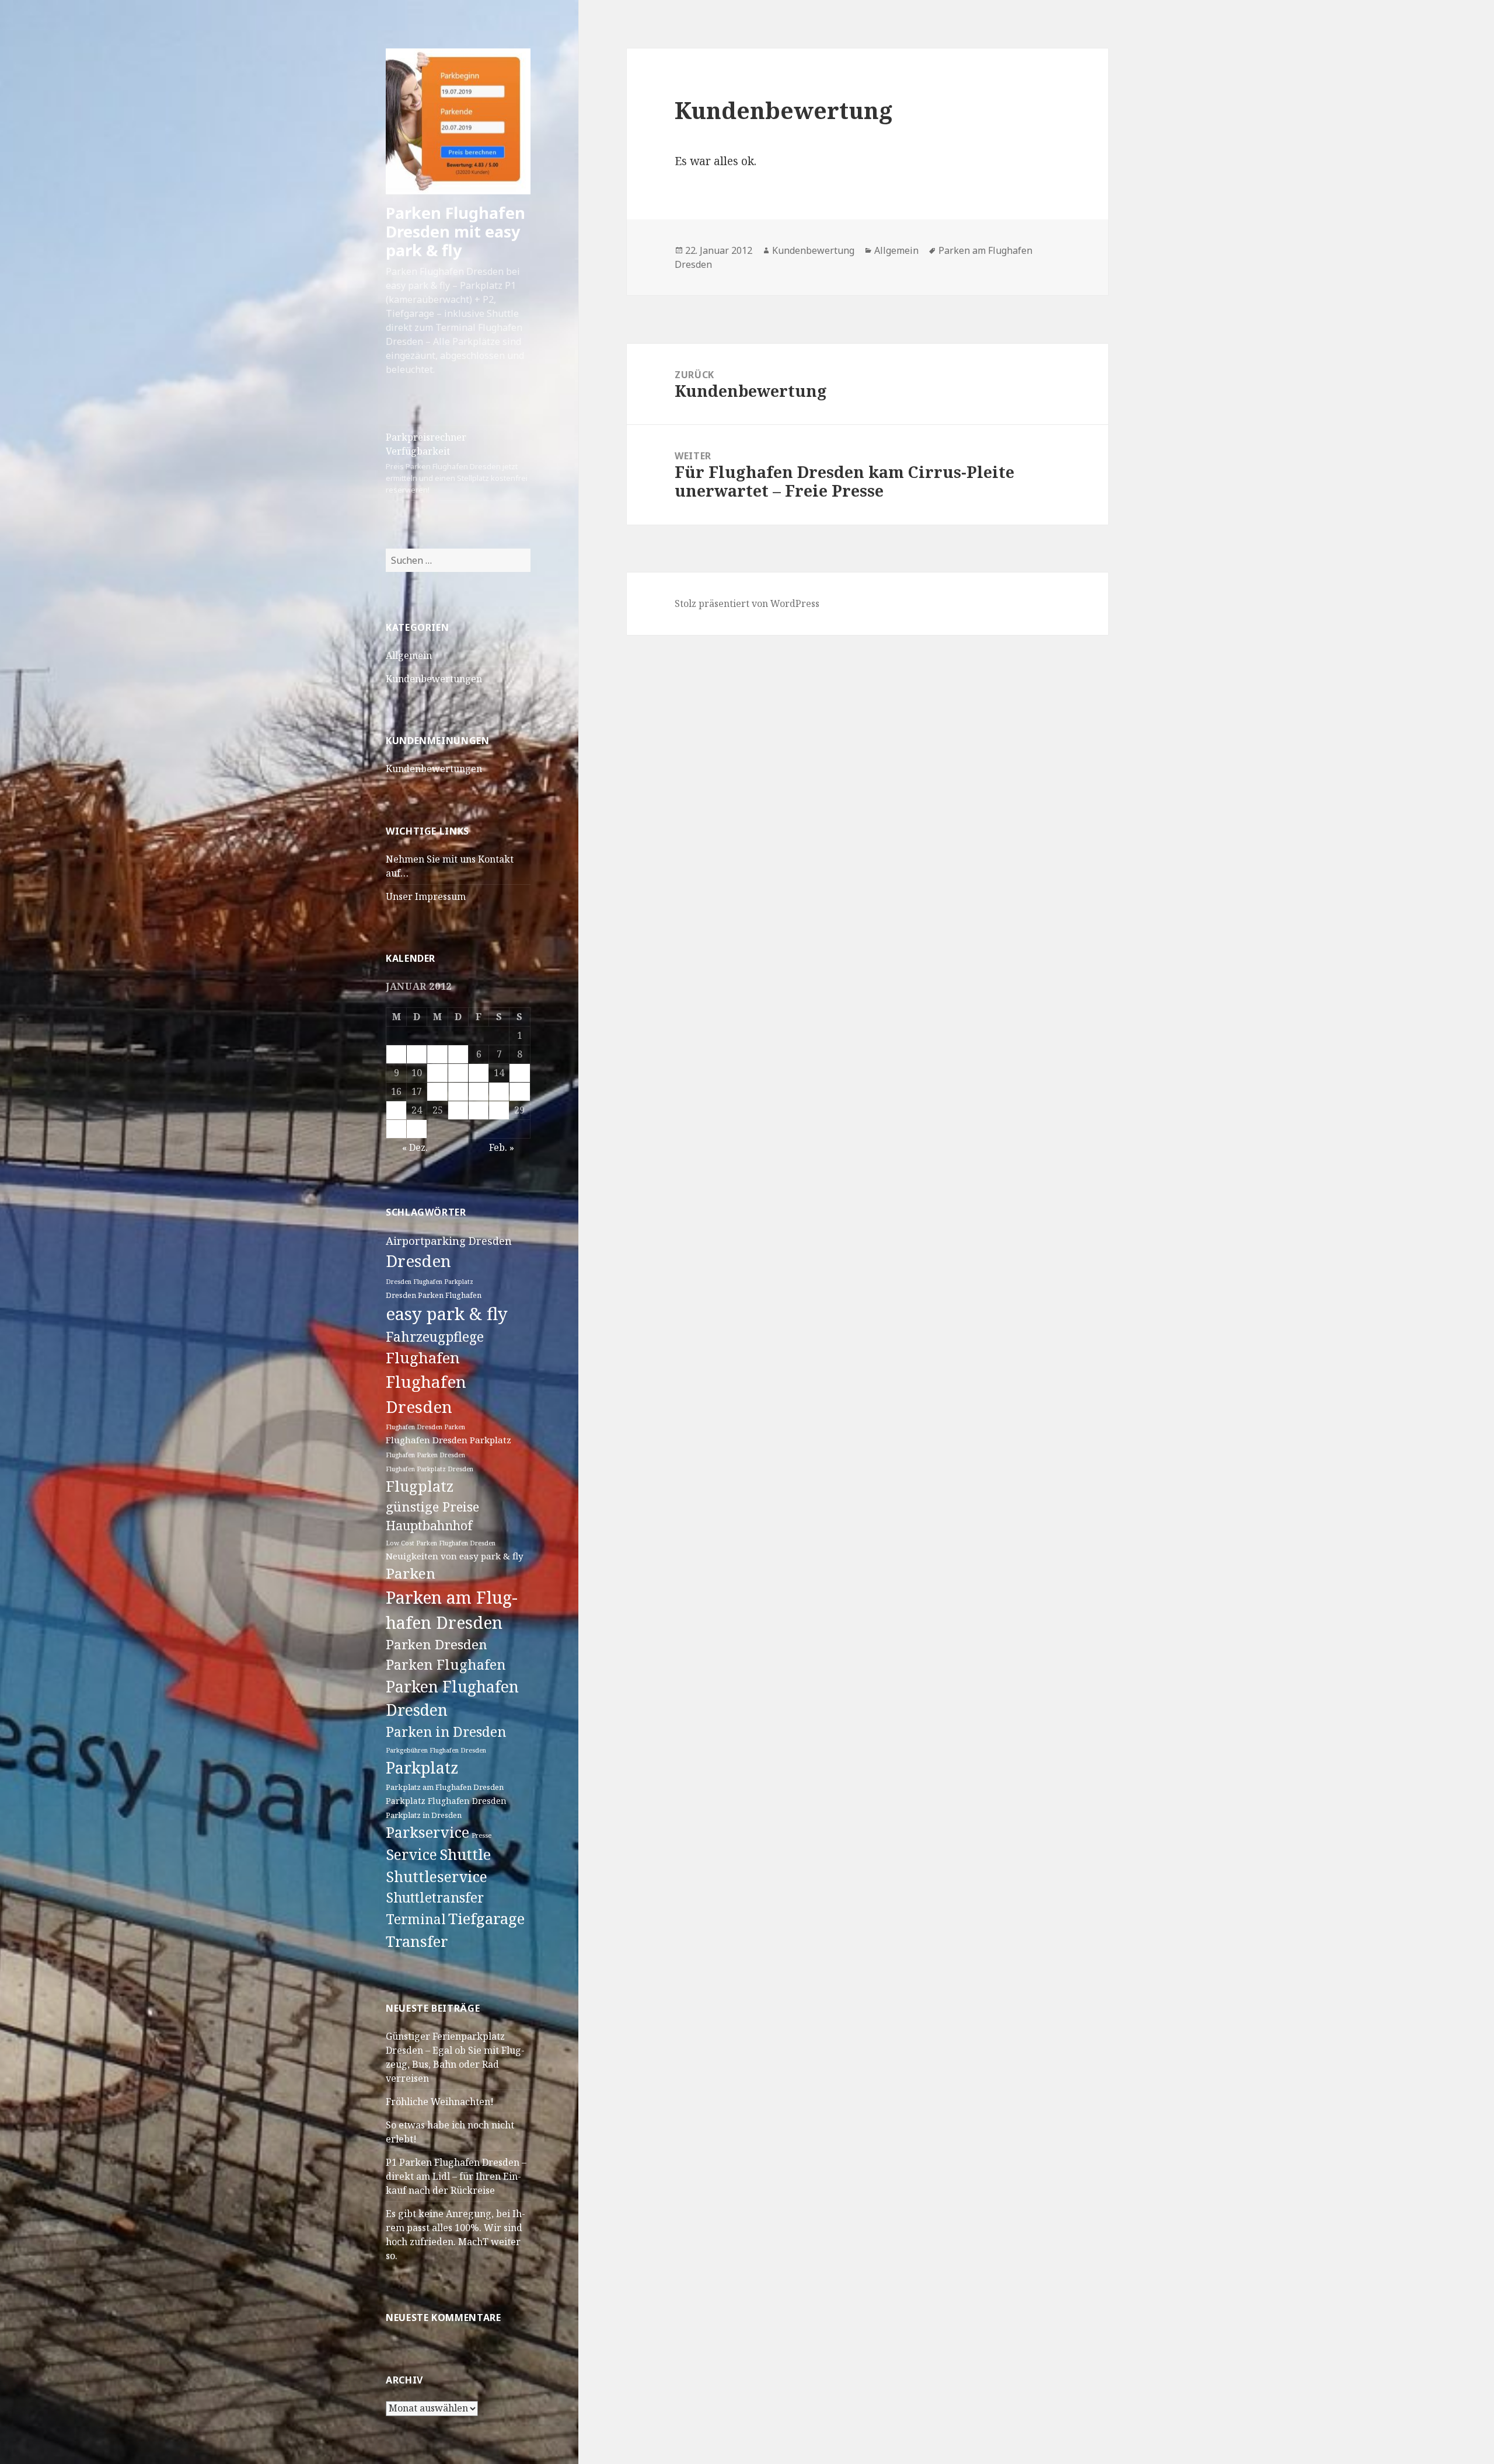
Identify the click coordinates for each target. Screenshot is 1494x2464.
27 (479, 1110)
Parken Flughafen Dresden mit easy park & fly (455, 231)
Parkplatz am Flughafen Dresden (445, 1787)
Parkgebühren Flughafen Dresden (436, 1750)
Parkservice (427, 1832)
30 (396, 1129)
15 (519, 1073)
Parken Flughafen (446, 1664)
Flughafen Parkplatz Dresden (430, 1469)
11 (438, 1073)
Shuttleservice (437, 1876)
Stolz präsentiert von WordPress (747, 603)
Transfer (417, 1941)
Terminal (416, 1919)
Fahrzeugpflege (435, 1337)
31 (417, 1129)
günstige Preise (432, 1506)
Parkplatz (422, 1767)
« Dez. (415, 1147)
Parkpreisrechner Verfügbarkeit (457, 463)
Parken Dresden (437, 1644)
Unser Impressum (426, 896)
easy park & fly (447, 1314)
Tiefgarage (486, 1918)
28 (499, 1110)
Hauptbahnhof (429, 1525)
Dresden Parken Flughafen (434, 1295)
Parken (411, 1573)
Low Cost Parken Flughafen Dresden (441, 1543)
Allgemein (409, 655)
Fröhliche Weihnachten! (440, 2102)
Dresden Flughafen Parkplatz (430, 1282)
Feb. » (502, 1147)
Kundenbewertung (813, 250)
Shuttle (465, 1854)
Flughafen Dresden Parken (425, 1427)
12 (458, 1073)
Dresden (418, 1261)
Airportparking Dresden (449, 1241)
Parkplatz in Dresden (424, 1815)
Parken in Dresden (446, 1732)
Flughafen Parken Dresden (425, 1455)
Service (411, 1854)
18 (438, 1091)
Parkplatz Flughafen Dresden (446, 1801)
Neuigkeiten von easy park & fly (455, 1556)
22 (519, 1091)
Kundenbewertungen (434, 679)
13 (479, 1073)
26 (458, 1110)
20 (479, 1091)
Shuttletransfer (435, 1897)
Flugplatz (420, 1486)
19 (458, 1091)
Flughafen (423, 1358)
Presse (481, 1835)
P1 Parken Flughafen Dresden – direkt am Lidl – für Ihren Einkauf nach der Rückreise (456, 2176)
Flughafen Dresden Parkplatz (448, 1440)
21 (499, 1091)
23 (396, 1110)
